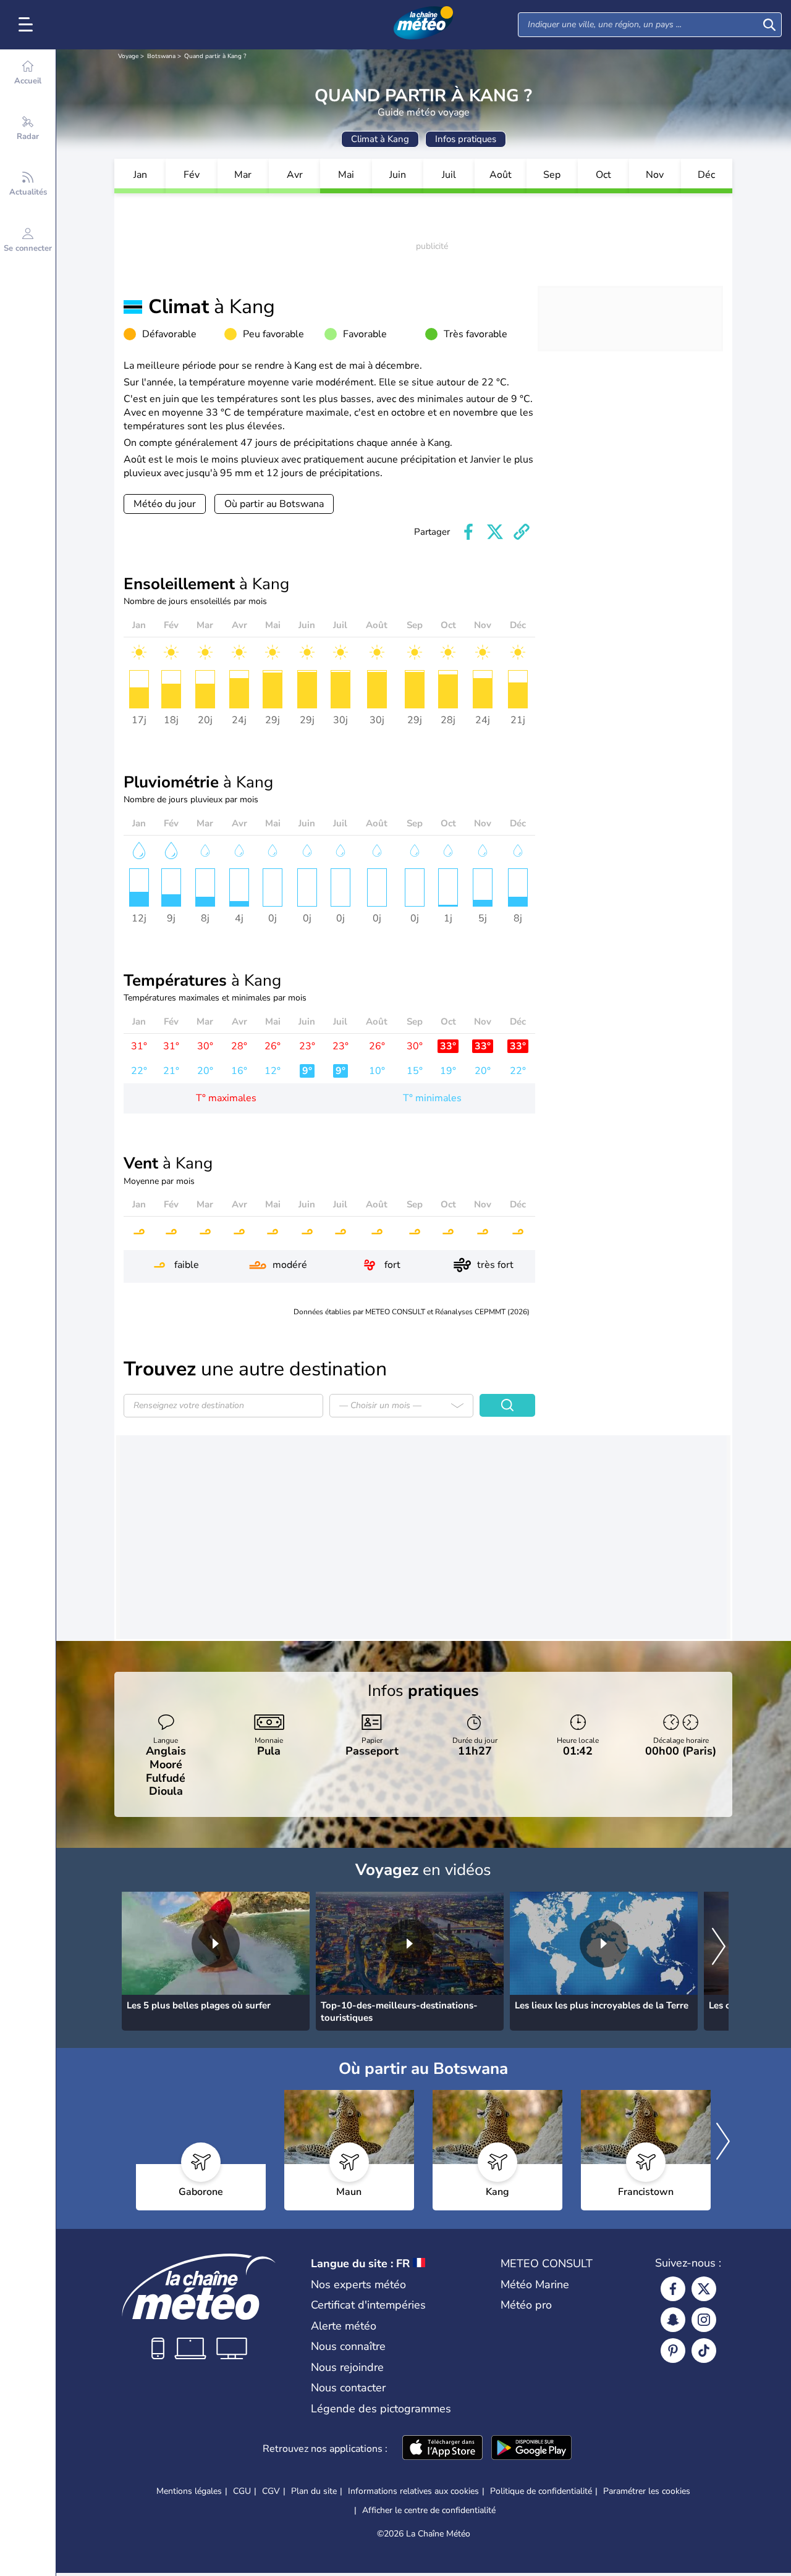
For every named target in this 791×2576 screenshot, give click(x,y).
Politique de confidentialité (541, 2491)
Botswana (161, 56)
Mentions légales (189, 2491)
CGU (242, 2491)
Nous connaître (348, 2346)
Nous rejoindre (347, 2367)
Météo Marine (535, 2284)
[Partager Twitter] (495, 532)
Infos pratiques (466, 139)
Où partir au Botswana (274, 504)
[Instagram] (704, 2320)
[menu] (28, 25)
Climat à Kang (380, 139)
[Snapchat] (673, 2320)
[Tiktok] (704, 2351)
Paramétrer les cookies (647, 2491)
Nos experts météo (358, 2284)
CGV (271, 2491)
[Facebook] (673, 2289)
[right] (719, 1948)
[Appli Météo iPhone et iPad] (442, 2449)
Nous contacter (348, 2388)
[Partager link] (522, 532)
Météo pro (526, 2305)
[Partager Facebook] (468, 532)
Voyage (128, 56)
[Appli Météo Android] (531, 2449)
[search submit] (769, 25)
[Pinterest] (673, 2351)
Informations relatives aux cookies (413, 2491)
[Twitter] (704, 2289)
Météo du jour (165, 504)
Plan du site (314, 2491)
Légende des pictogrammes (381, 2409)
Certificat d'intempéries (368, 2305)
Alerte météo (344, 2326)
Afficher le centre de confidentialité (429, 2511)
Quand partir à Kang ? (215, 56)
